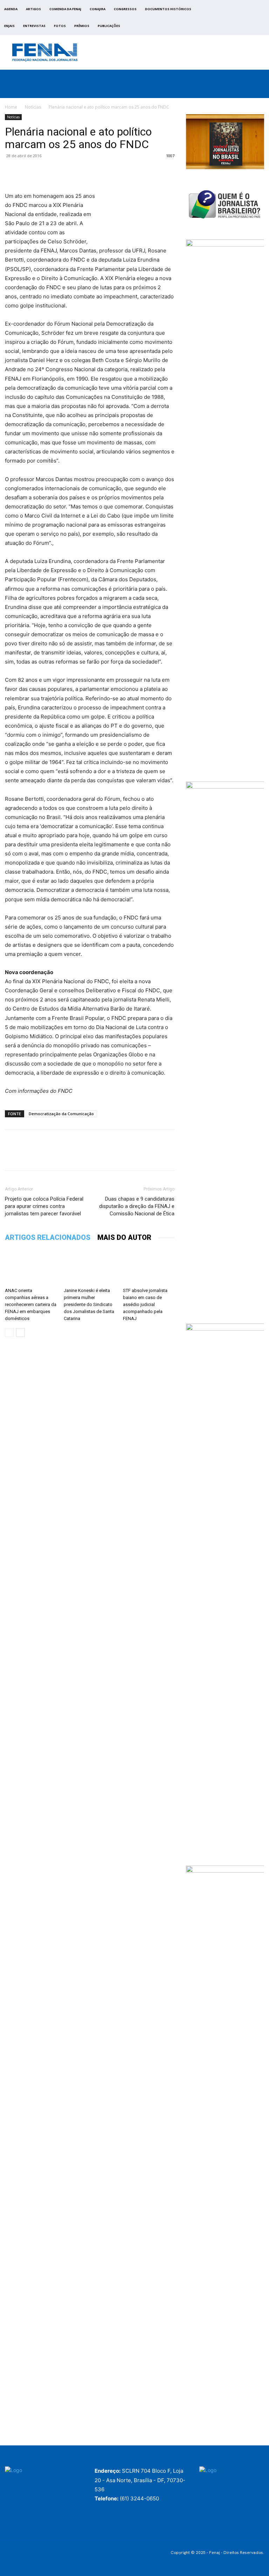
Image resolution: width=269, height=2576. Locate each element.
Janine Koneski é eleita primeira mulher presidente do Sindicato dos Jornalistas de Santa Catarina (89, 1304)
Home (11, 107)
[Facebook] (229, 19)
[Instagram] (237, 19)
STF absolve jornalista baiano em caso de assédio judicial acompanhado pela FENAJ (145, 1304)
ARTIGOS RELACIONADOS (48, 1237)
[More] (93, 172)
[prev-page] (9, 1332)
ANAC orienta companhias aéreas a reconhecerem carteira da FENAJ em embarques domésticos (31, 1304)
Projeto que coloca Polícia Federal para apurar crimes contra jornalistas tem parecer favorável (44, 1206)
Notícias (33, 107)
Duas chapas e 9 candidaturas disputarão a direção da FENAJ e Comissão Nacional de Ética (137, 1206)
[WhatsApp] (60, 172)
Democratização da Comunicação (61, 1114)
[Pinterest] (44, 172)
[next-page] (20, 1332)
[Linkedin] (76, 172)
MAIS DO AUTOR (124, 1237)
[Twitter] (245, 19)
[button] (259, 91)
